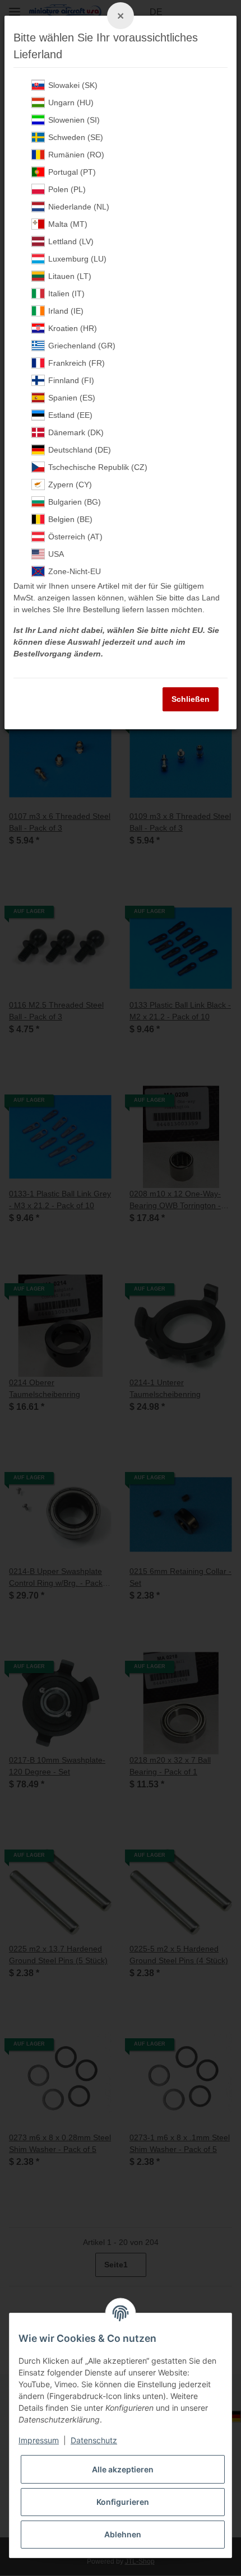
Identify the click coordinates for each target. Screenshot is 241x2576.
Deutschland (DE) (80, 450)
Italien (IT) (66, 294)
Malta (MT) (68, 224)
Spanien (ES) (72, 398)
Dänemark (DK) (76, 432)
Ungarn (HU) (71, 103)
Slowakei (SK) (73, 85)
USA (56, 554)
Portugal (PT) (72, 172)
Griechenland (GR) (82, 346)
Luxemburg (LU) (77, 259)
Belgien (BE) (70, 519)
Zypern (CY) (70, 485)
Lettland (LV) (71, 241)
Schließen (191, 699)
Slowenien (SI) (74, 120)
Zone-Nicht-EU (75, 571)
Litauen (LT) (70, 276)
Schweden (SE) (76, 137)
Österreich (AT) (75, 537)
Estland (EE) (70, 415)
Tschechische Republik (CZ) (98, 467)
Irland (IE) (66, 311)
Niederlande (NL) (79, 207)
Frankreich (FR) (77, 363)
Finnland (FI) (71, 380)
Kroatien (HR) (73, 328)
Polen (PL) (67, 189)
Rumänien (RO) (76, 155)
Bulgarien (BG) (75, 502)
